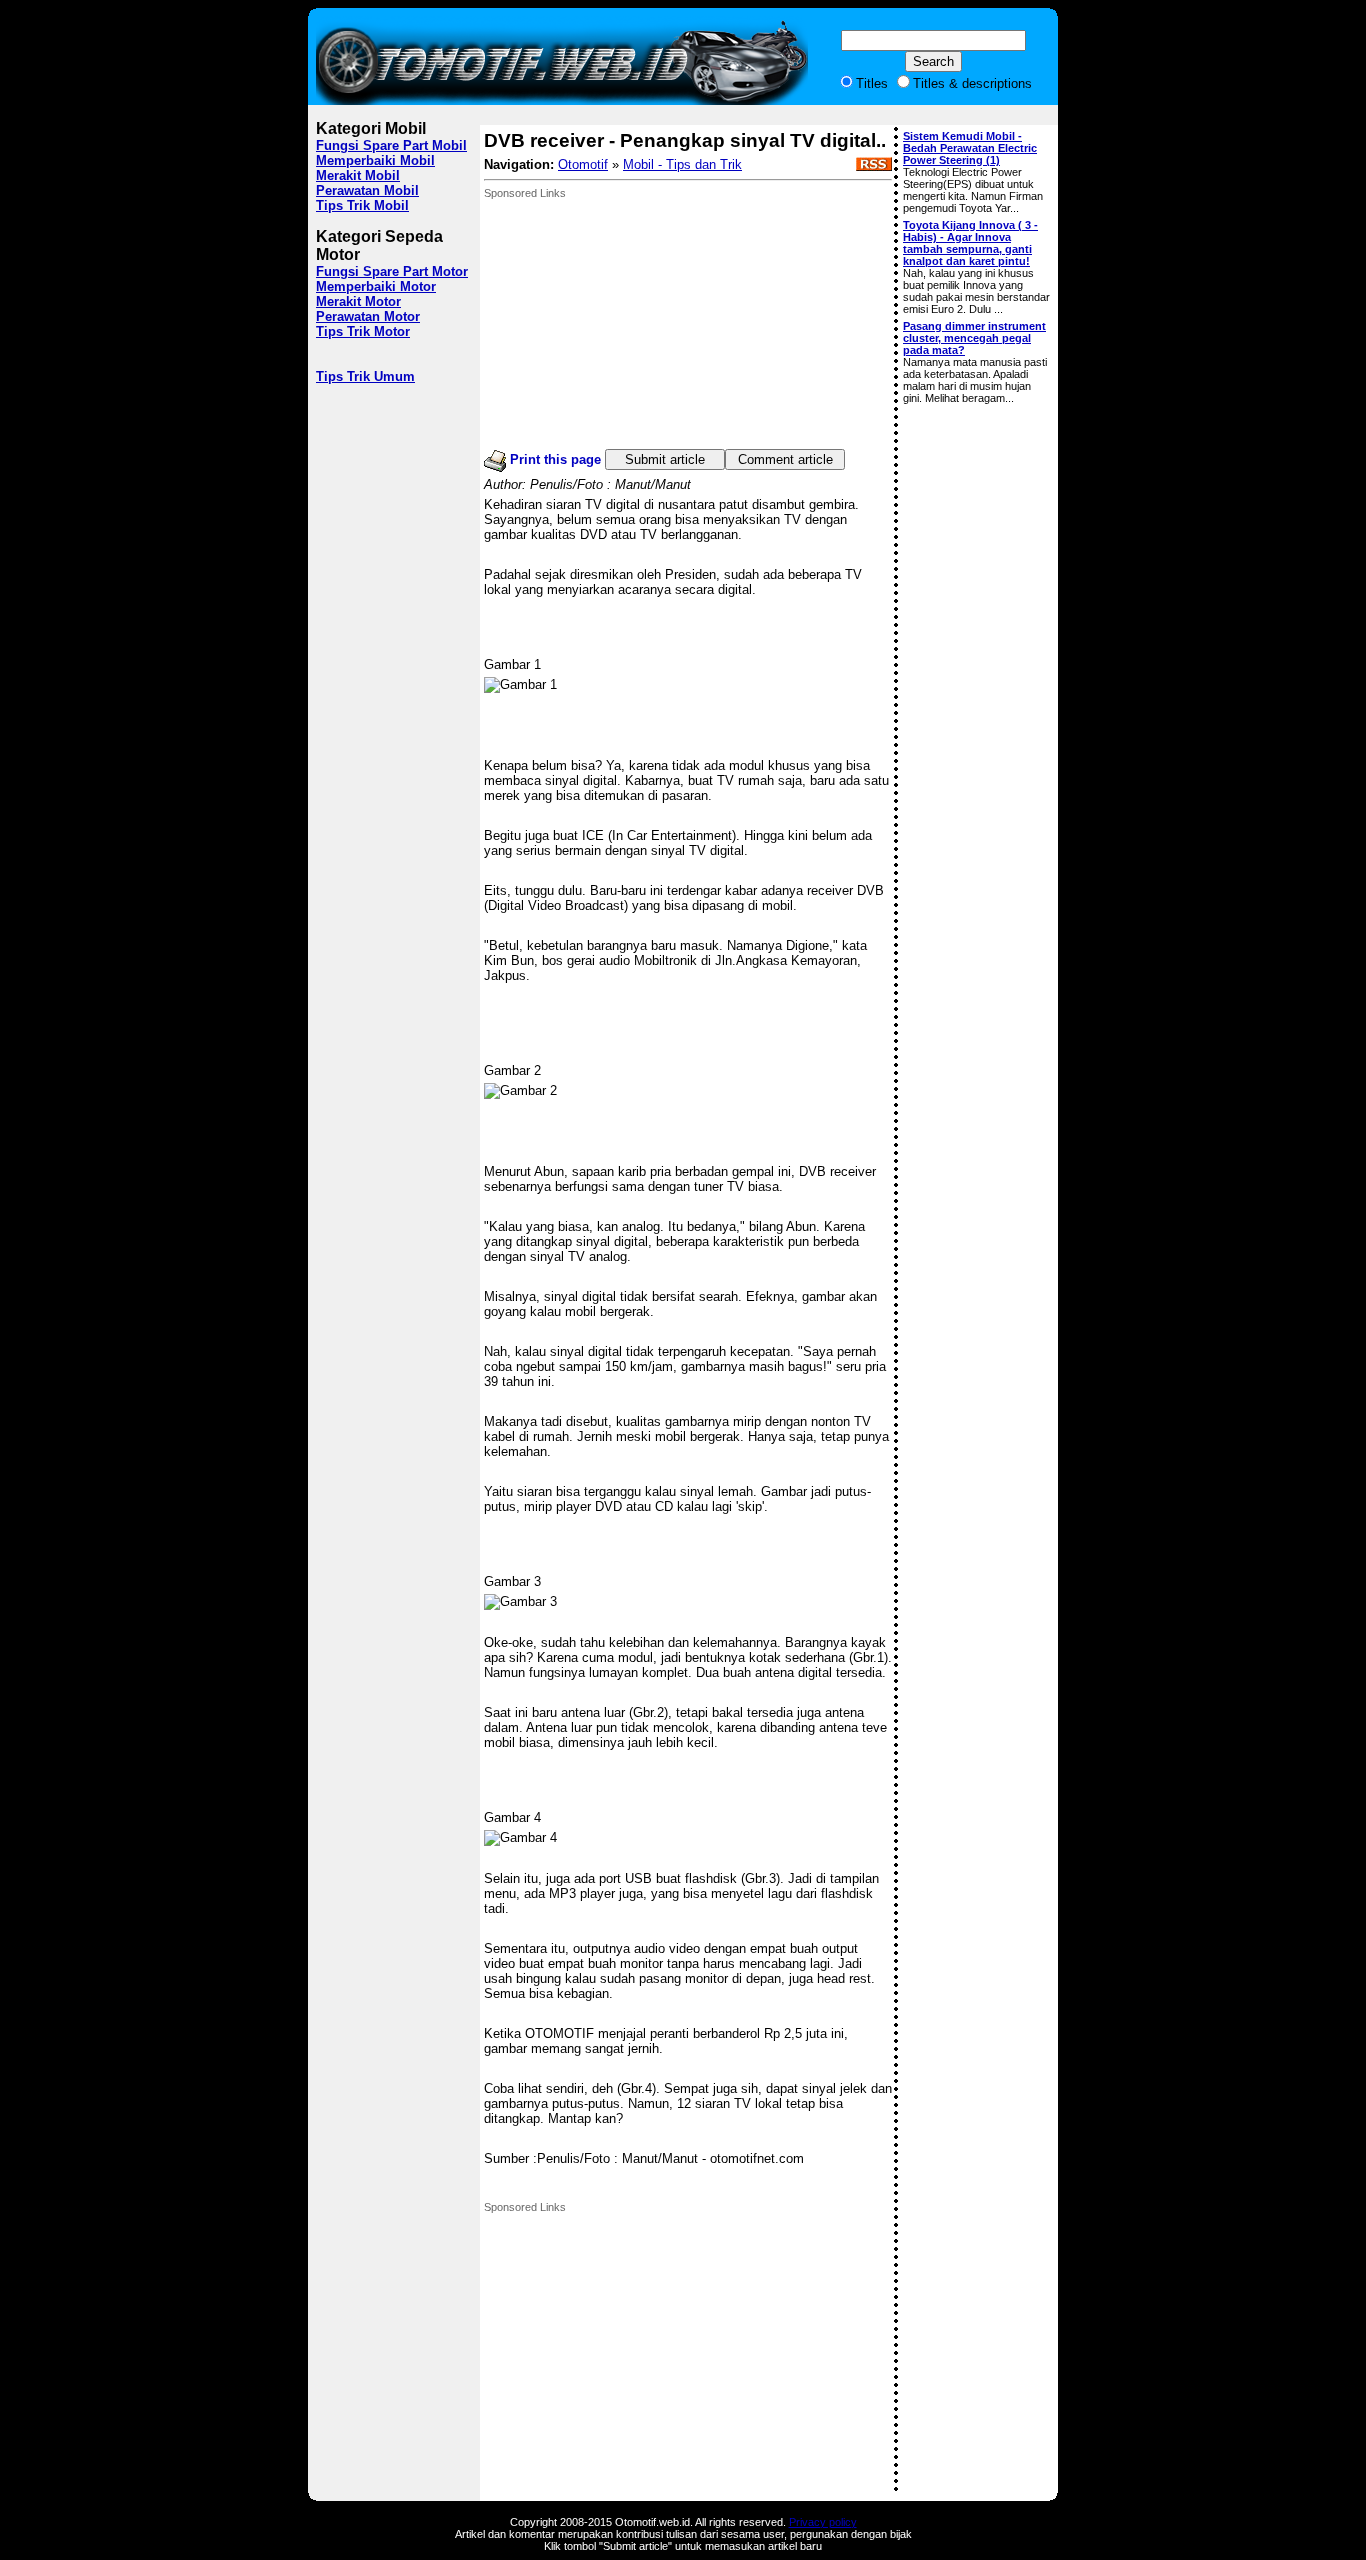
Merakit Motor (358, 301)
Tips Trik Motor (363, 331)
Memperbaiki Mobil (375, 160)
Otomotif (583, 164)
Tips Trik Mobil (362, 205)
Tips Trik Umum (365, 376)
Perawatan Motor (368, 316)
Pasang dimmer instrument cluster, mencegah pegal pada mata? (974, 338)
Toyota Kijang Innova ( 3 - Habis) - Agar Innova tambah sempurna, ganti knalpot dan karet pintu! (970, 243)
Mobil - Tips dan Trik (682, 164)
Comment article (785, 459)
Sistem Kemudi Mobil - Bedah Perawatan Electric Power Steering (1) (970, 148)
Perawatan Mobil (367, 190)
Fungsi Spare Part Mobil (391, 145)
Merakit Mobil (358, 175)
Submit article (665, 459)
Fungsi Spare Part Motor (392, 271)
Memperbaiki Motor (376, 286)
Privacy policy (823, 2522)
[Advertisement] (634, 324)
